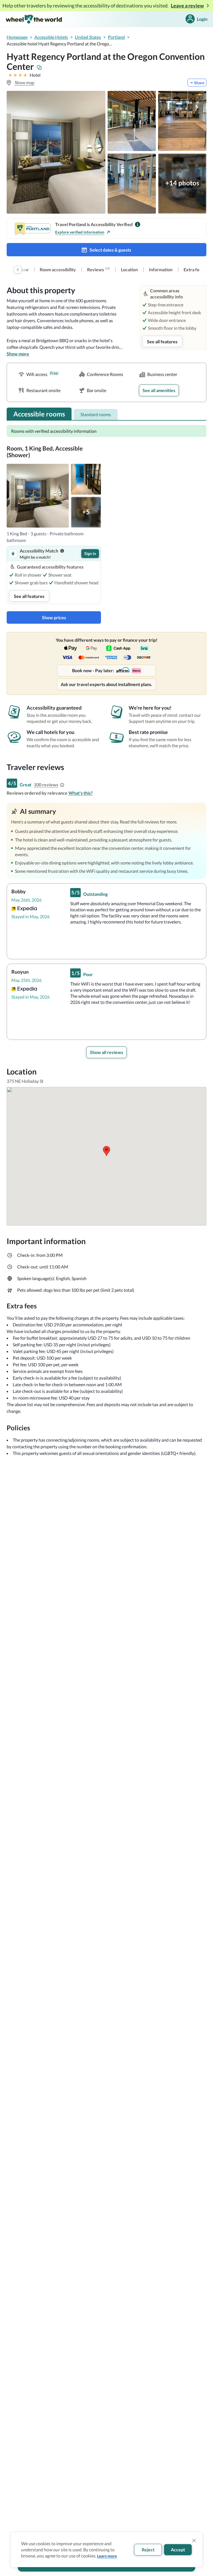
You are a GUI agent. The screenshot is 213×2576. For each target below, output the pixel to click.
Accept (178, 2550)
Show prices (54, 617)
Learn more (107, 2556)
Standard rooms (96, 414)
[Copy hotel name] (39, 68)
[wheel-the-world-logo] (34, 19)
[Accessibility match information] (62, 551)
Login (202, 19)
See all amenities (159, 390)
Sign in (90, 553)
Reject (148, 2550)
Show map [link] (25, 82)
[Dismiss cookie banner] (194, 2541)
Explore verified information (80, 232)
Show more (18, 354)
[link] (58, 270)
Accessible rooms (39, 414)
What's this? (81, 793)
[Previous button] (18, 270)
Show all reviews (106, 1052)
